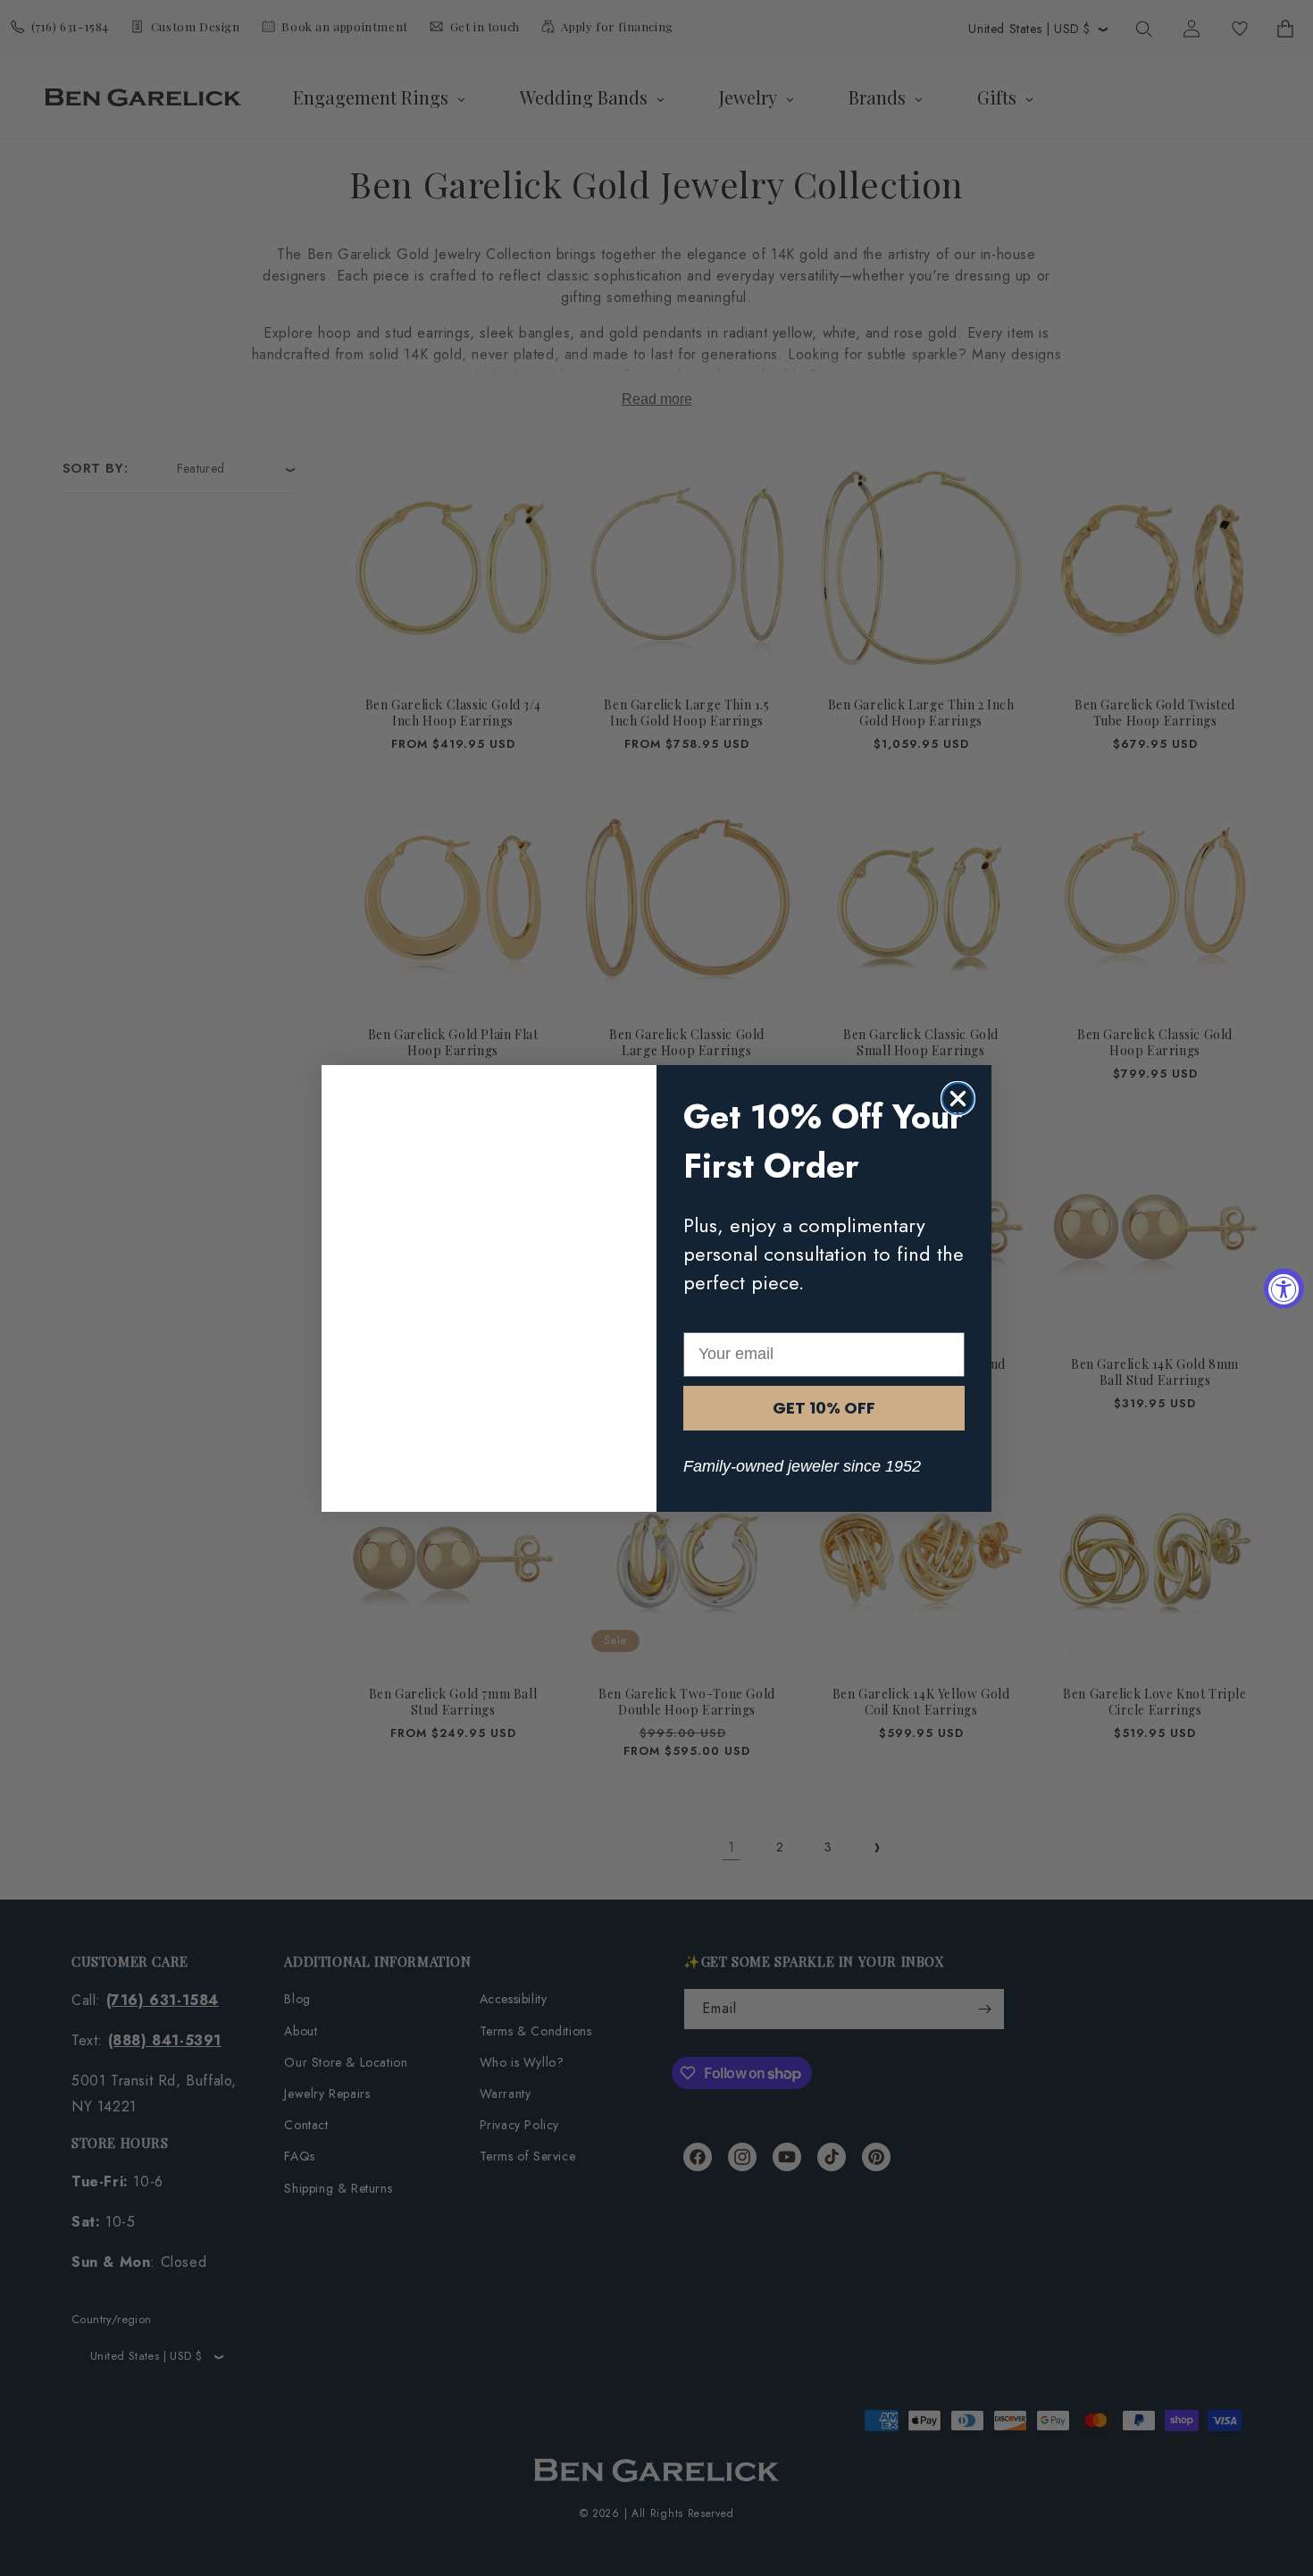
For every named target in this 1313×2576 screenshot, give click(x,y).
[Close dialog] (958, 1099)
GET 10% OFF (824, 1408)
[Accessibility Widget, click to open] (1284, 1288)
